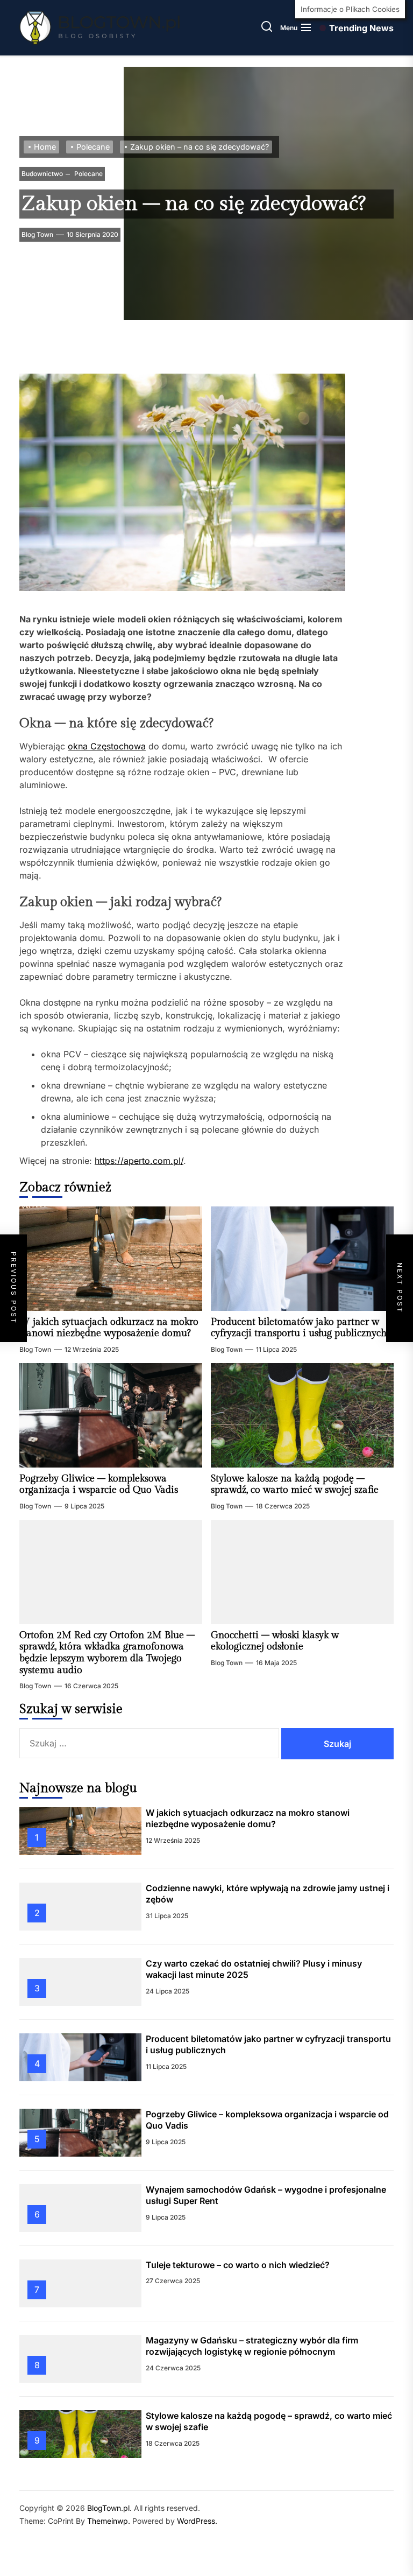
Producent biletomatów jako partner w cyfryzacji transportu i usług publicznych (299, 1328)
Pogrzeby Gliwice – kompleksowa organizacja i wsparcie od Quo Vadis (99, 1484)
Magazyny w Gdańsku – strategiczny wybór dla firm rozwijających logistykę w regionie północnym (252, 2346)
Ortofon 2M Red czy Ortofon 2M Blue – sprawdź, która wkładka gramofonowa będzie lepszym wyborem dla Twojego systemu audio (107, 1653)
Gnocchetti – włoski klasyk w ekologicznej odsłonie (275, 1641)
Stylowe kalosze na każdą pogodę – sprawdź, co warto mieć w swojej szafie (295, 1484)
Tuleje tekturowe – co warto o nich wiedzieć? (238, 2265)
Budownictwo (42, 174)
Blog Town (37, 234)
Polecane (88, 174)
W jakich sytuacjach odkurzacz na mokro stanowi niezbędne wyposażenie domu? (109, 1328)
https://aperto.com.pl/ (139, 1161)
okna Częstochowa (107, 746)
